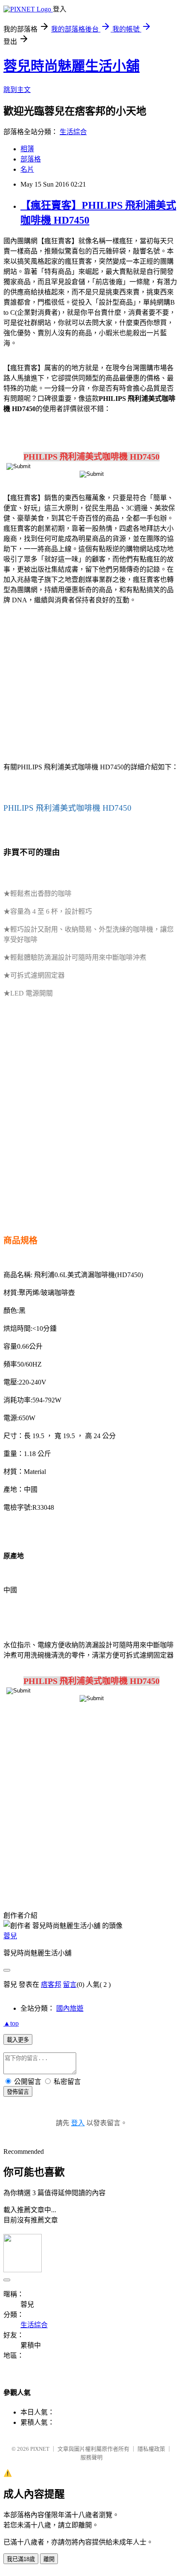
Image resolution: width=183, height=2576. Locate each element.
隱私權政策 (151, 2449)
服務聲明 (91, 2457)
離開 (49, 2559)
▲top (11, 2023)
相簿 (27, 149)
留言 (70, 1985)
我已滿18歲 (21, 2559)
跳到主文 (17, 90)
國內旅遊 (70, 2008)
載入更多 (18, 2040)
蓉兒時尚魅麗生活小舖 (71, 66)
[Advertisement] (91, 685)
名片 (27, 169)
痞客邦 (51, 1985)
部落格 (31, 159)
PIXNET (40, 2449)
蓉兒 (10, 1936)
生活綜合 (73, 132)
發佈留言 (18, 2092)
